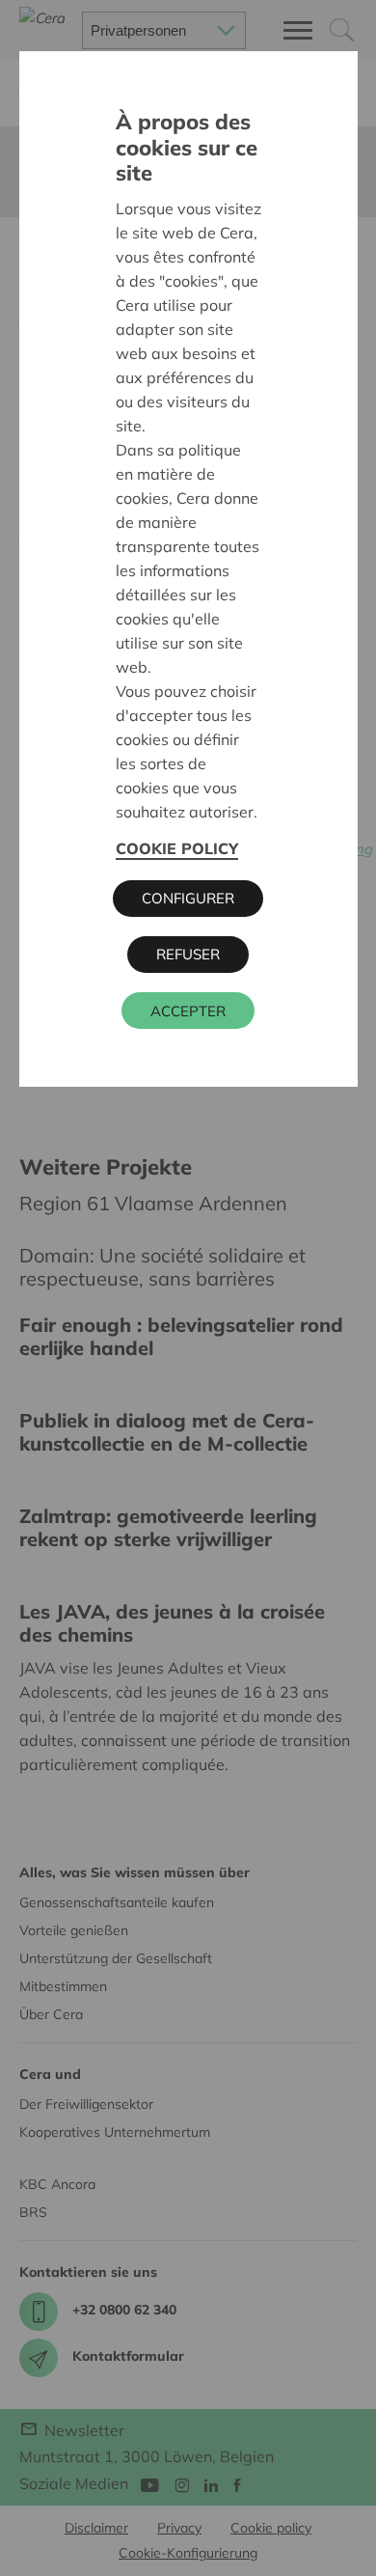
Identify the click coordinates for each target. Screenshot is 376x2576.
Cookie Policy (177, 848)
